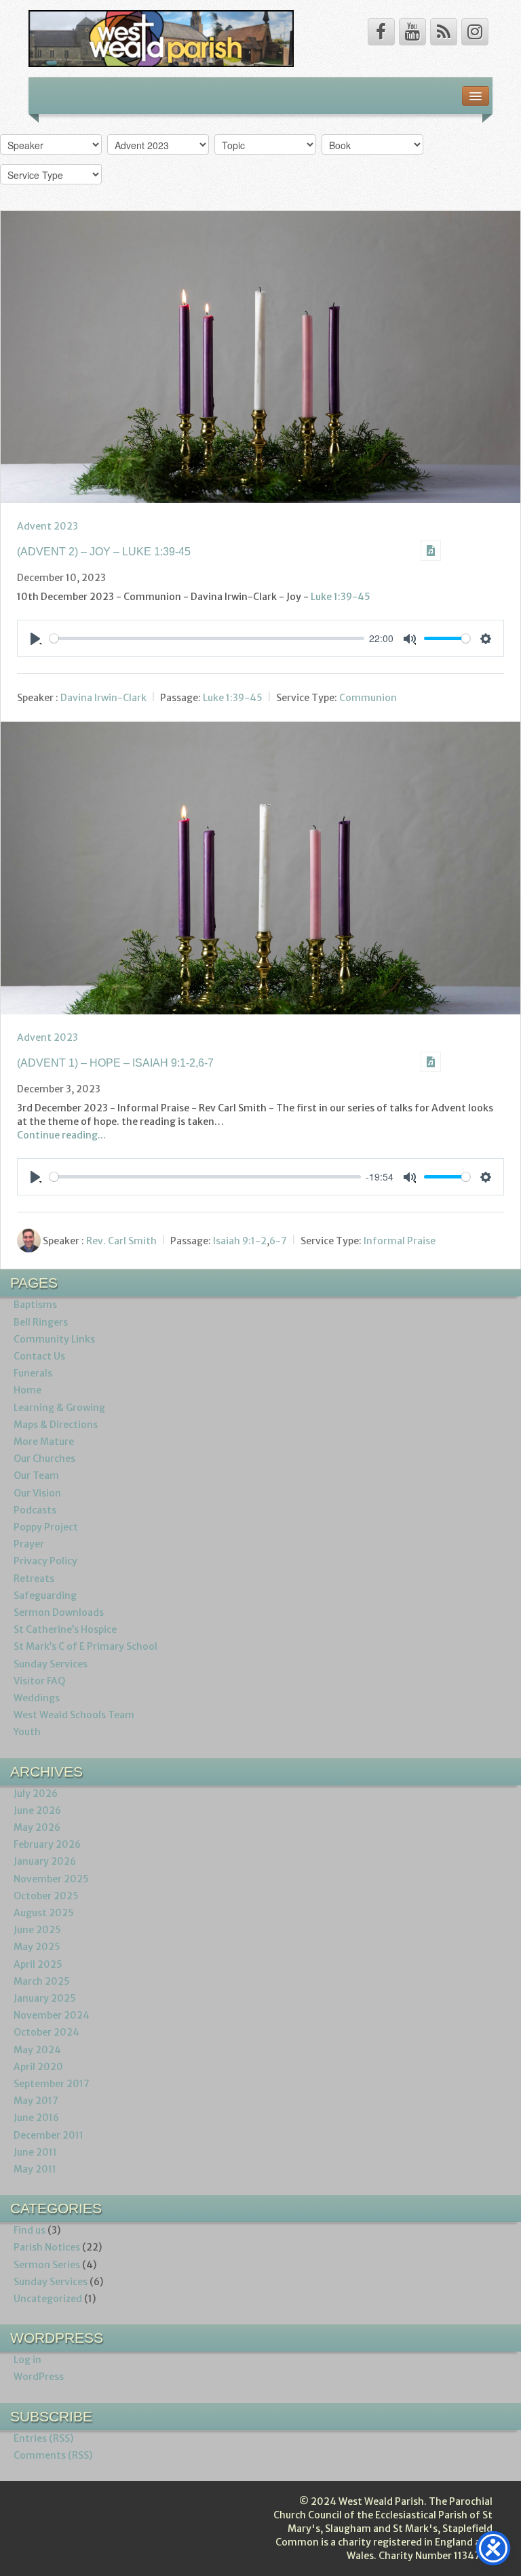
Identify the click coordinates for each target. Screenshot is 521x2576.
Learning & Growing (59, 1408)
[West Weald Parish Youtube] (412, 32)
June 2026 (37, 1810)
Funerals (33, 1373)
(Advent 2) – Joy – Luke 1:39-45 (104, 552)
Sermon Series (47, 2265)
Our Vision (37, 1493)
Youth (27, 1732)
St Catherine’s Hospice (65, 1629)
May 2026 (37, 1827)
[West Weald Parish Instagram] (475, 32)
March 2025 (42, 1981)
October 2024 (46, 2032)
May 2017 (36, 2101)
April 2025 (38, 1964)
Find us (30, 2230)
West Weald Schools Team (74, 1715)
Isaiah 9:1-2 (240, 1241)
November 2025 (51, 1879)
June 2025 (37, 1930)
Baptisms (35, 1305)
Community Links (54, 1339)
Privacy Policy (45, 1561)
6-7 (278, 1241)
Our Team (36, 1475)
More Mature (44, 1442)
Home (27, 1390)
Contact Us (39, 1356)
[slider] (207, 638)
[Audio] (431, 551)
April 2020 (38, 2067)
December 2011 (49, 2135)
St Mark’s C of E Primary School (85, 1646)
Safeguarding (45, 1596)
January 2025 (45, 1998)
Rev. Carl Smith (121, 1241)
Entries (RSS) (43, 2438)
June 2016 (36, 2118)
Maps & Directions (56, 1425)
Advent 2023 (47, 526)
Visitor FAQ (39, 1681)
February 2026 (47, 1844)
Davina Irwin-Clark (103, 698)
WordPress (39, 2377)
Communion (368, 698)
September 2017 (52, 2084)
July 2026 (36, 1794)
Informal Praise (400, 1241)
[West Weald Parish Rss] (444, 32)
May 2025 (37, 1947)
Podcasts (35, 1510)
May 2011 (35, 2169)
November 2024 (52, 2015)
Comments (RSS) (53, 2455)
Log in (27, 2360)
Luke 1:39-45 (341, 597)
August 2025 (44, 1913)
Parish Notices (47, 2247)
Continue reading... (61, 1135)
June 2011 (35, 2152)
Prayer (29, 1544)
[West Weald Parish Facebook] (381, 32)
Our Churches (44, 1459)
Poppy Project (46, 1527)
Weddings (37, 1698)
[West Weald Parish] (161, 38)
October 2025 (46, 1896)
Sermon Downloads (59, 1612)
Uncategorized (48, 2299)
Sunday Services (51, 1664)
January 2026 (45, 1861)
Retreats (34, 1579)
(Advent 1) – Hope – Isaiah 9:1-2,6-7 (115, 1063)
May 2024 (37, 2050)
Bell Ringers (41, 1322)
